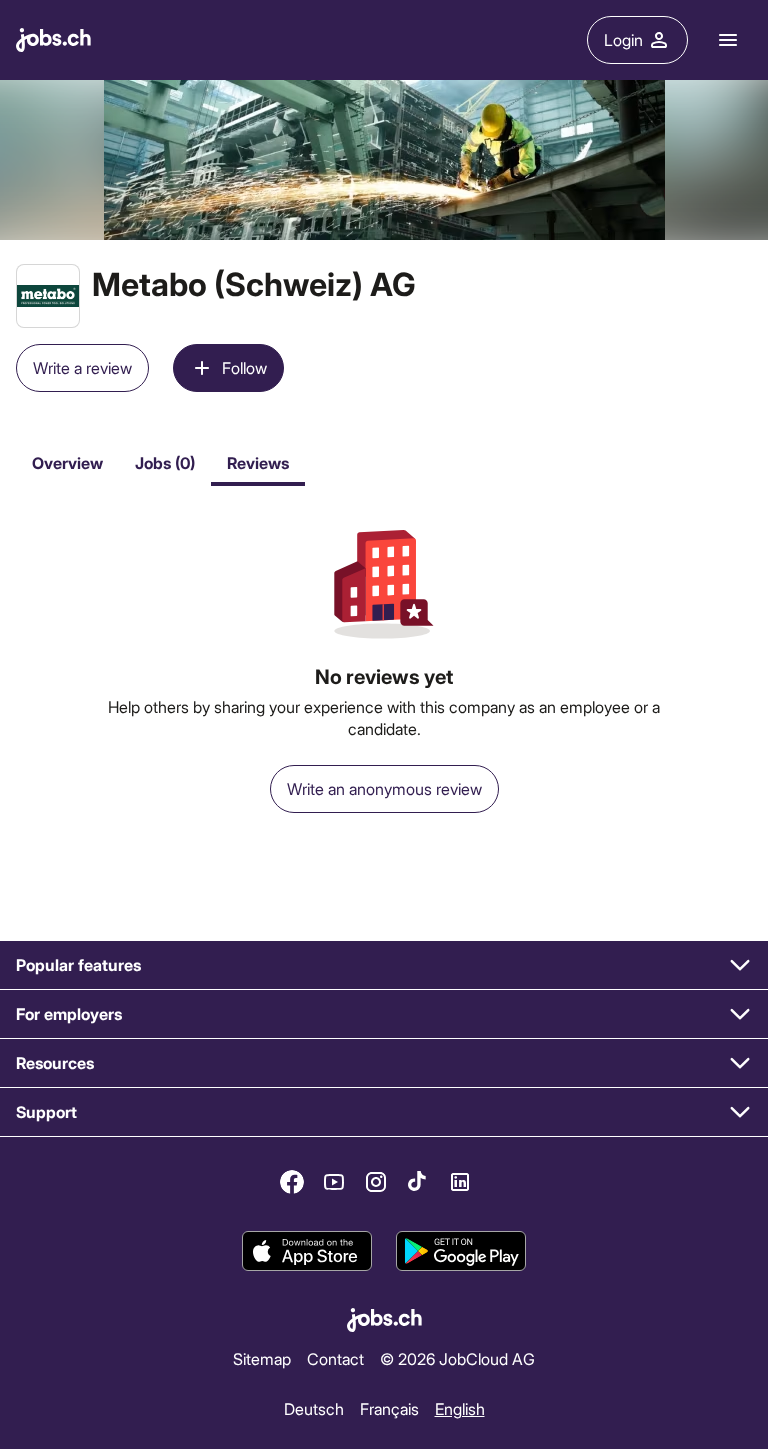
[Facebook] (292, 1182)
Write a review (82, 367)
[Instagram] (376, 1182)
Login (623, 39)
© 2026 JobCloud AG (457, 1358)
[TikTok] (418, 1182)
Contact (335, 1358)
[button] (384, 965)
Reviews (258, 462)
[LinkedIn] (460, 1182)
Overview (67, 462)
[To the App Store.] (307, 1251)
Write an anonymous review (384, 788)
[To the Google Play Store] (461, 1251)
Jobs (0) (165, 462)
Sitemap (262, 1358)
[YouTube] (334, 1182)
